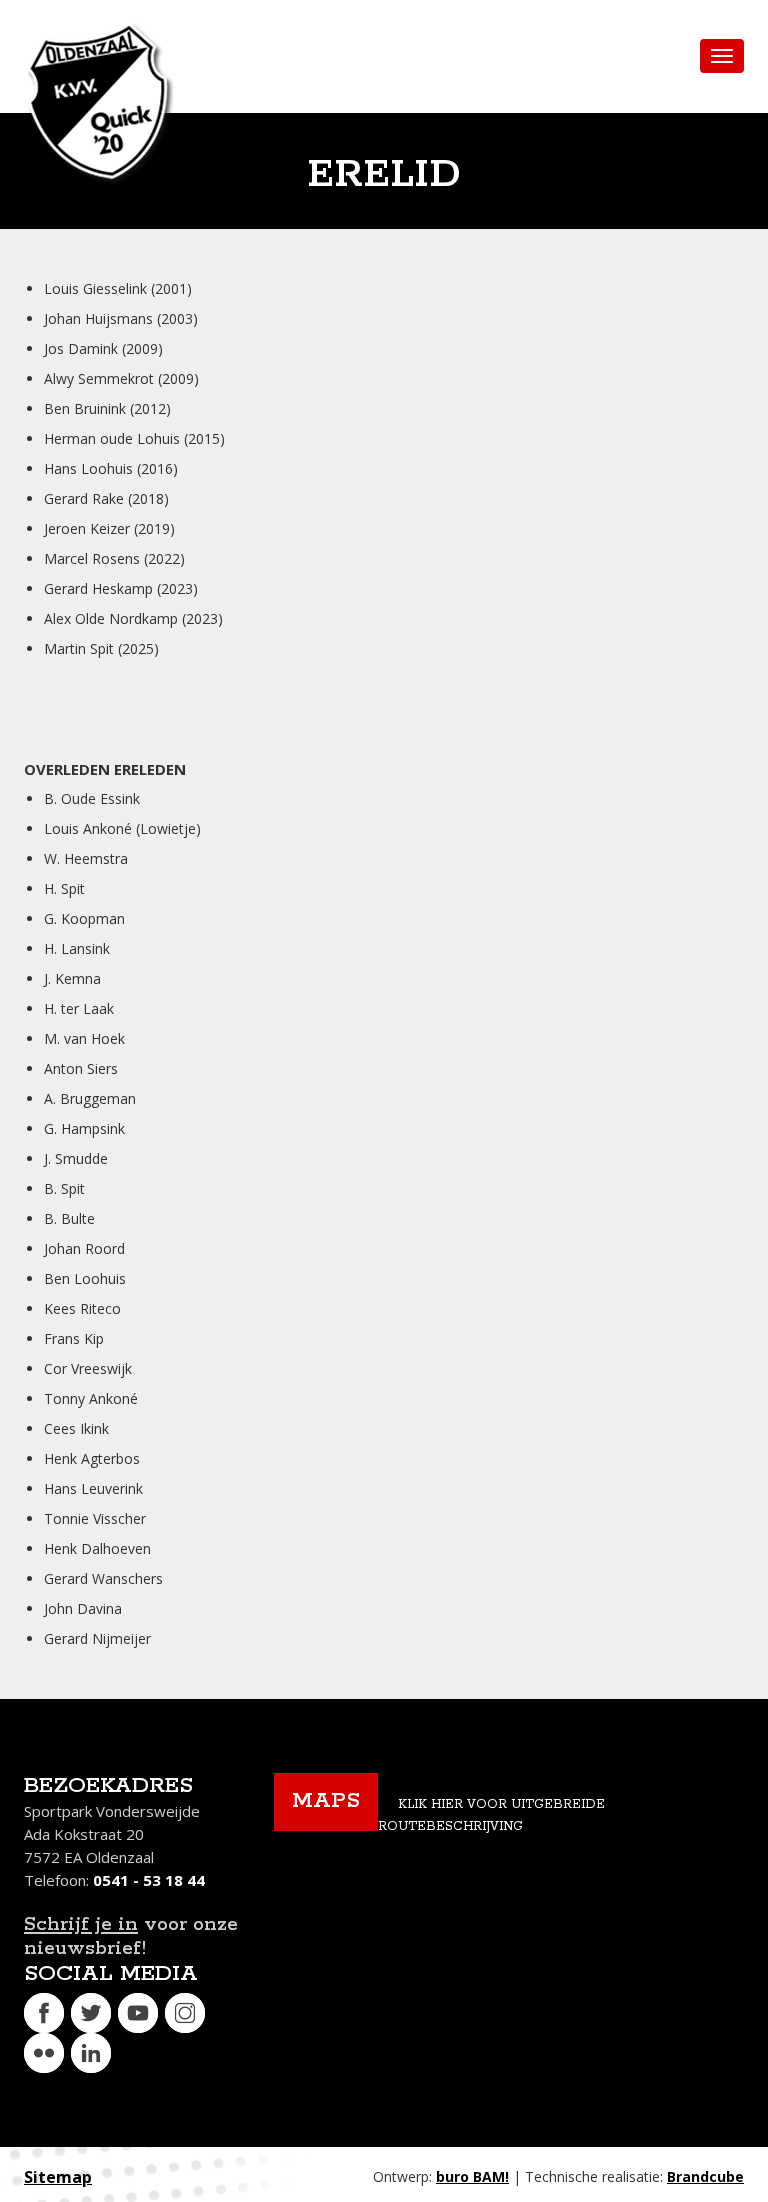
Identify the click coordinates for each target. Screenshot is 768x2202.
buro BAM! (472, 2176)
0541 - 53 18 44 (149, 1880)
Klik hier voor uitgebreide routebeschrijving (491, 1815)
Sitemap (58, 2177)
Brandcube (705, 2176)
